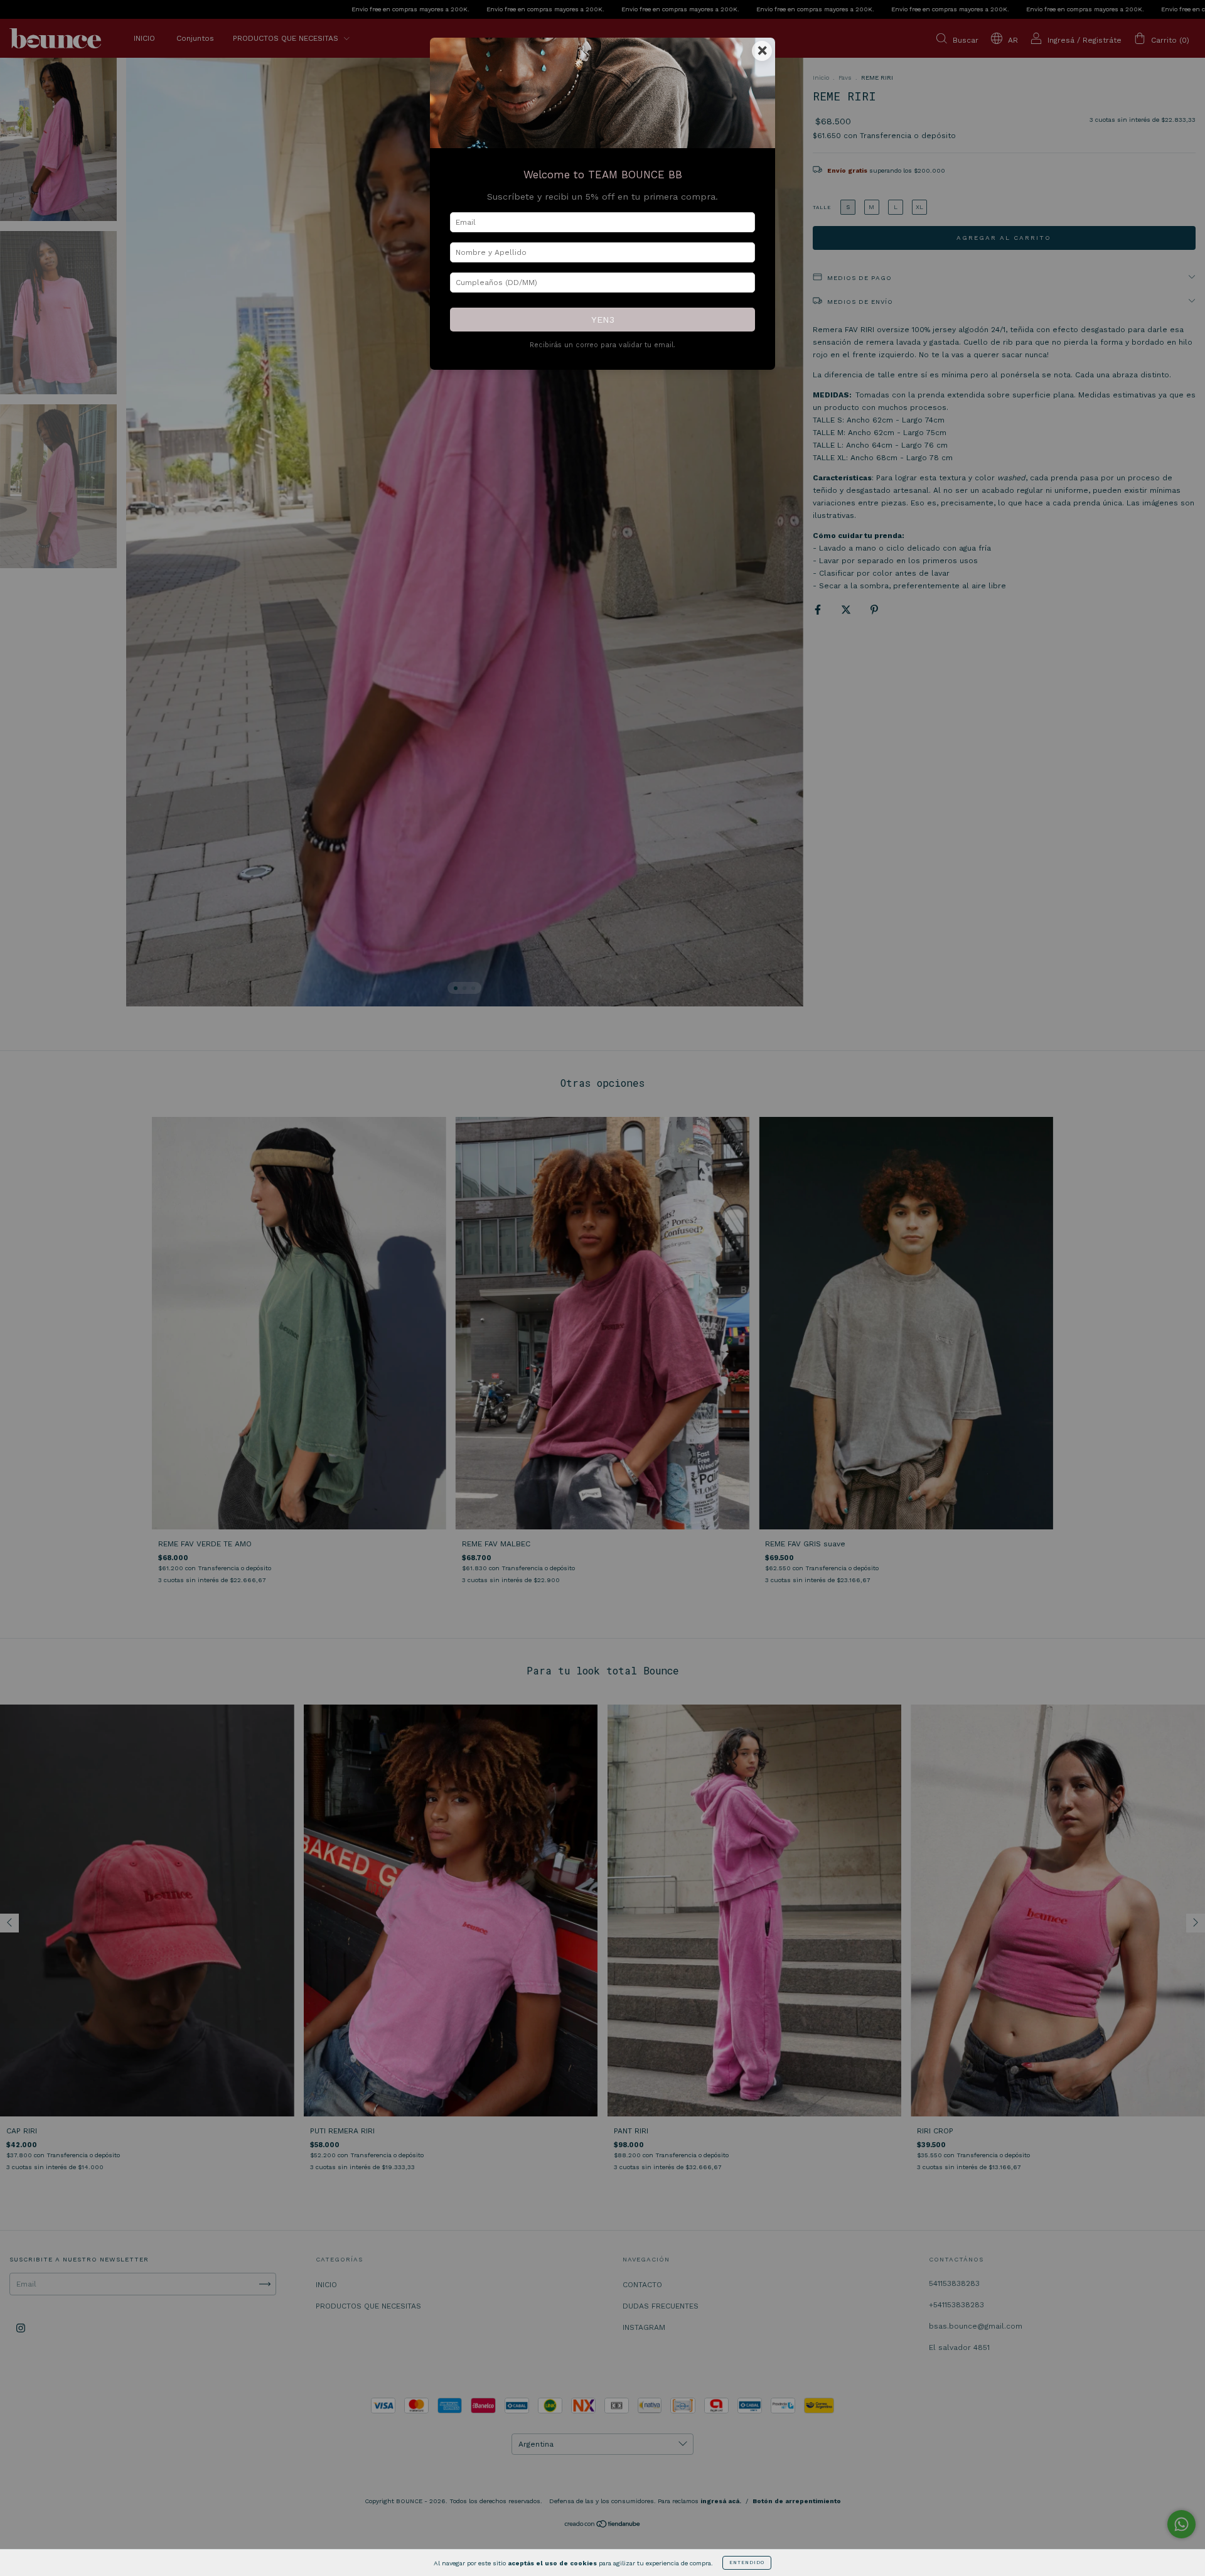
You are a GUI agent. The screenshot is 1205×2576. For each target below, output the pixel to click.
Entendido (747, 2563)
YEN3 (603, 320)
